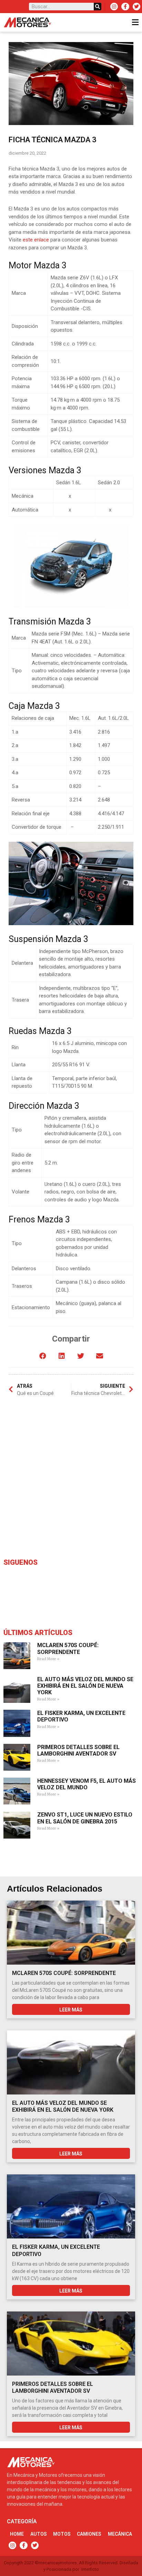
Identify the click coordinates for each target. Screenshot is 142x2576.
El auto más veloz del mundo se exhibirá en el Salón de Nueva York (85, 1686)
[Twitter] (136, 7)
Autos (39, 2534)
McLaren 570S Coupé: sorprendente (68, 1648)
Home (17, 2534)
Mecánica (120, 2534)
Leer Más (71, 2010)
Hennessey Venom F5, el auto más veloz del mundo (87, 1784)
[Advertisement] (71, 1479)
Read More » (48, 1659)
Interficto (90, 2569)
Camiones (89, 2534)
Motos (62, 2534)
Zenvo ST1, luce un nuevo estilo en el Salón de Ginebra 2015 (85, 1818)
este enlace (36, 240)
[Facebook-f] (125, 7)
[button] (43, 1356)
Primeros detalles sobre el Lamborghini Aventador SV (78, 1750)
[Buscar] (98, 7)
